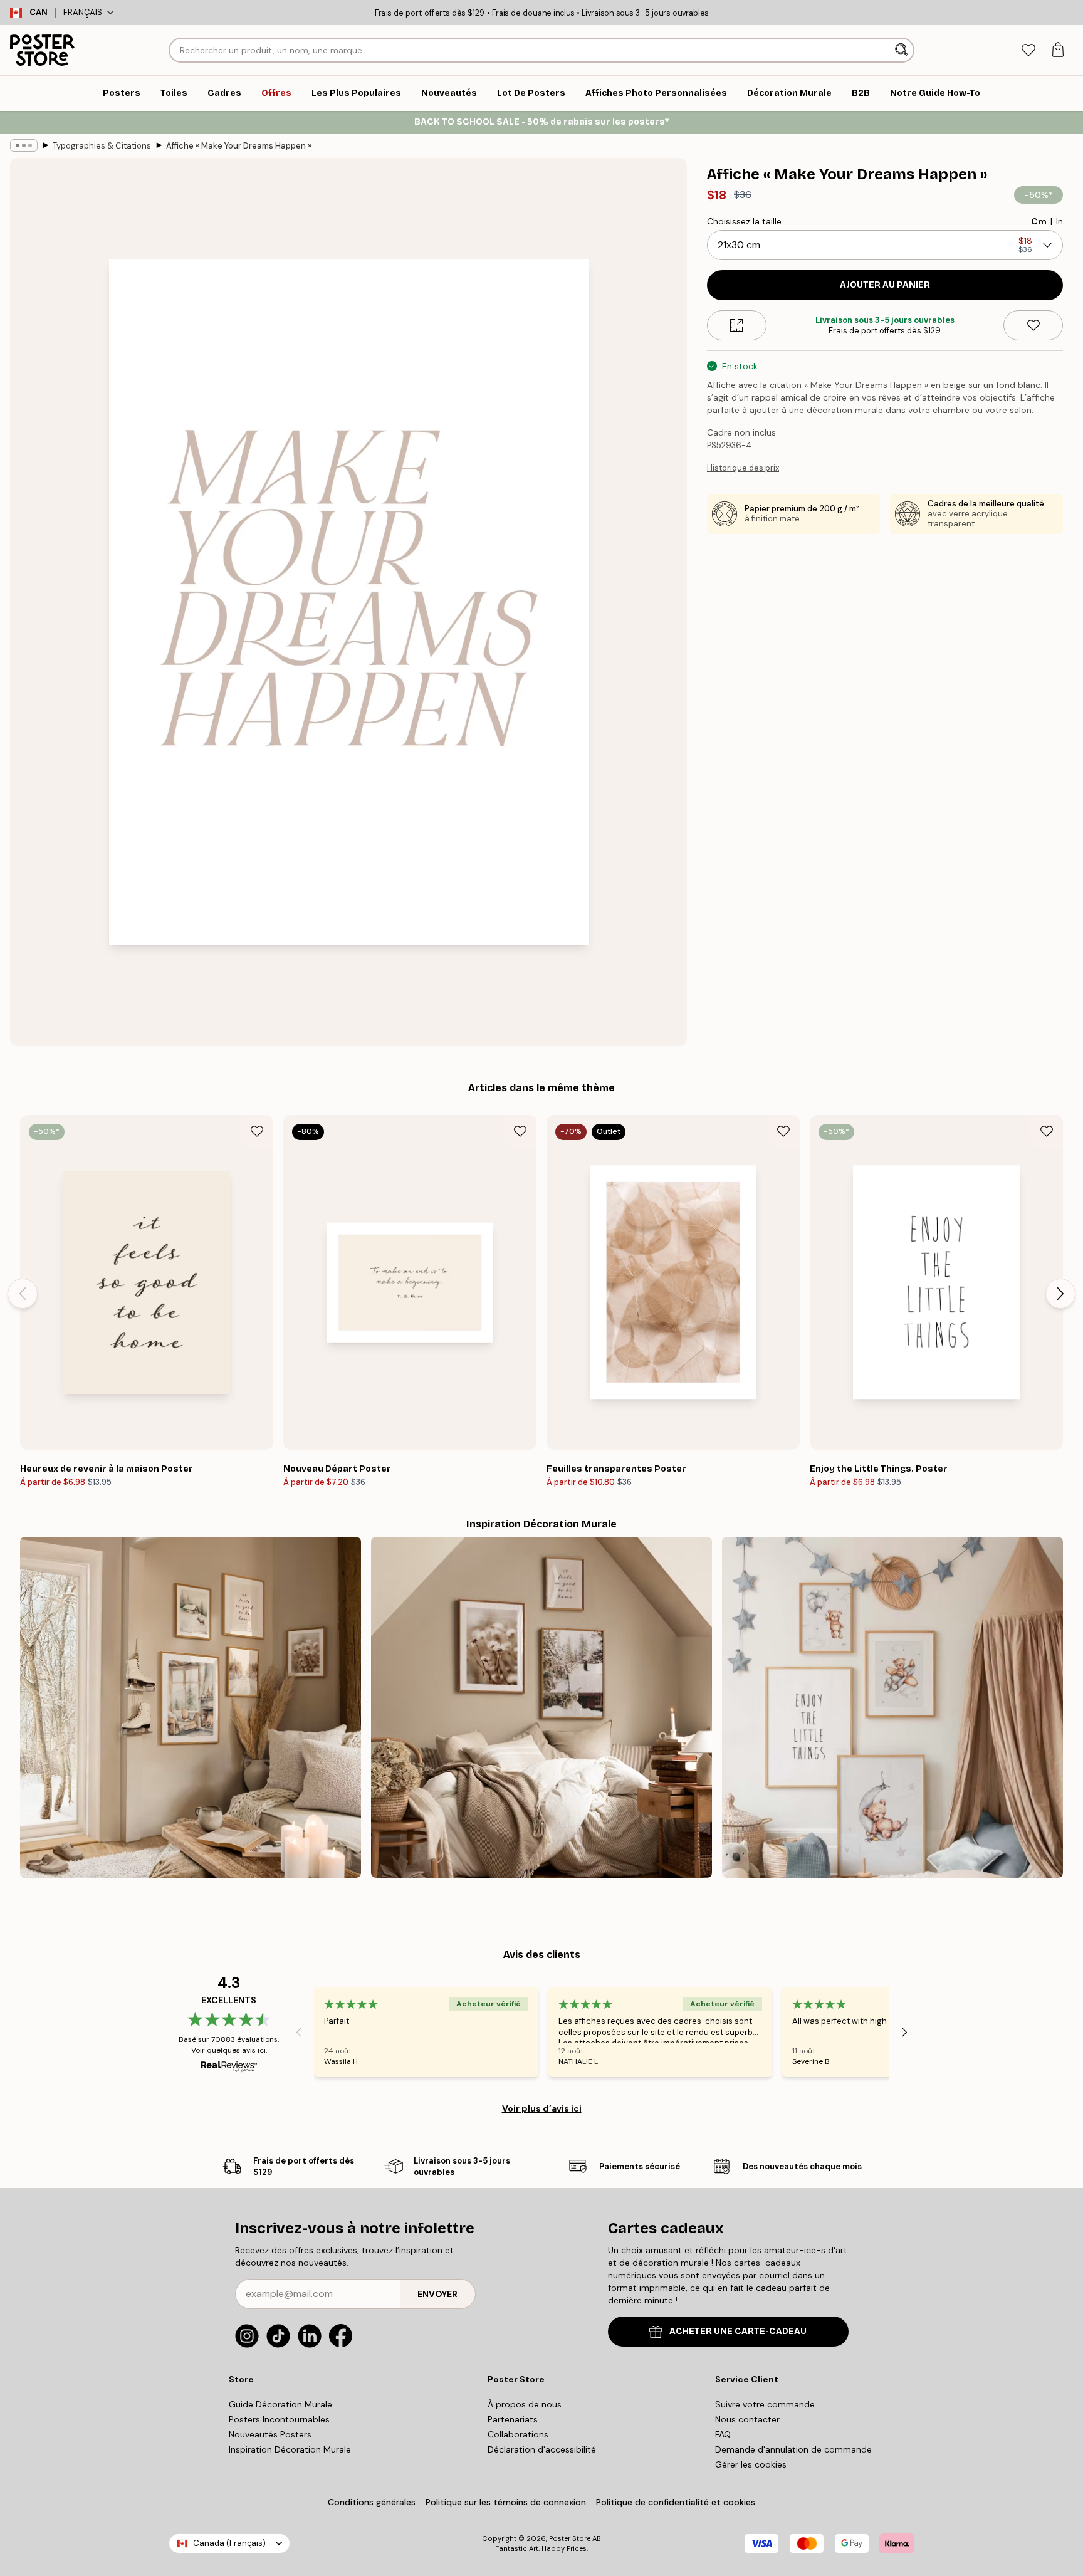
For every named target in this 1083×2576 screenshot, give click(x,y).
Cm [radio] (1039, 221)
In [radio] (1059, 221)
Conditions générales (372, 2502)
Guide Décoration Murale (280, 2404)
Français (83, 12)
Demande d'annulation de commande (793, 2449)
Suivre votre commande (765, 2404)
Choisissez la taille (744, 221)
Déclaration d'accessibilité (542, 2449)
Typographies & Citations (102, 146)
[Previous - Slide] (23, 1294)
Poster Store (570, 2538)
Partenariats (513, 2419)
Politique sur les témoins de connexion (506, 2502)
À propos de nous (525, 2404)
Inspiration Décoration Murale (290, 2449)
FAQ (723, 2434)
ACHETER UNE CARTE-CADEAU (738, 2331)
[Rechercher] (903, 50)
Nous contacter (747, 2419)
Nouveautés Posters (270, 2434)
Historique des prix (743, 468)
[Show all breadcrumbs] (24, 145)
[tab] (1028, 50)
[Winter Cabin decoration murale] (191, 1707)
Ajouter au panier (885, 285)
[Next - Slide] (1060, 1294)
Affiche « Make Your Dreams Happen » (239, 146)
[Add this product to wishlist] (1033, 325)
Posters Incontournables (279, 2419)
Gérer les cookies (751, 2464)
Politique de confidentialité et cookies (676, 2502)
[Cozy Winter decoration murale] (541, 1707)
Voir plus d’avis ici (542, 2108)
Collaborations (518, 2434)
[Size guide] (737, 325)
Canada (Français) (229, 2543)
